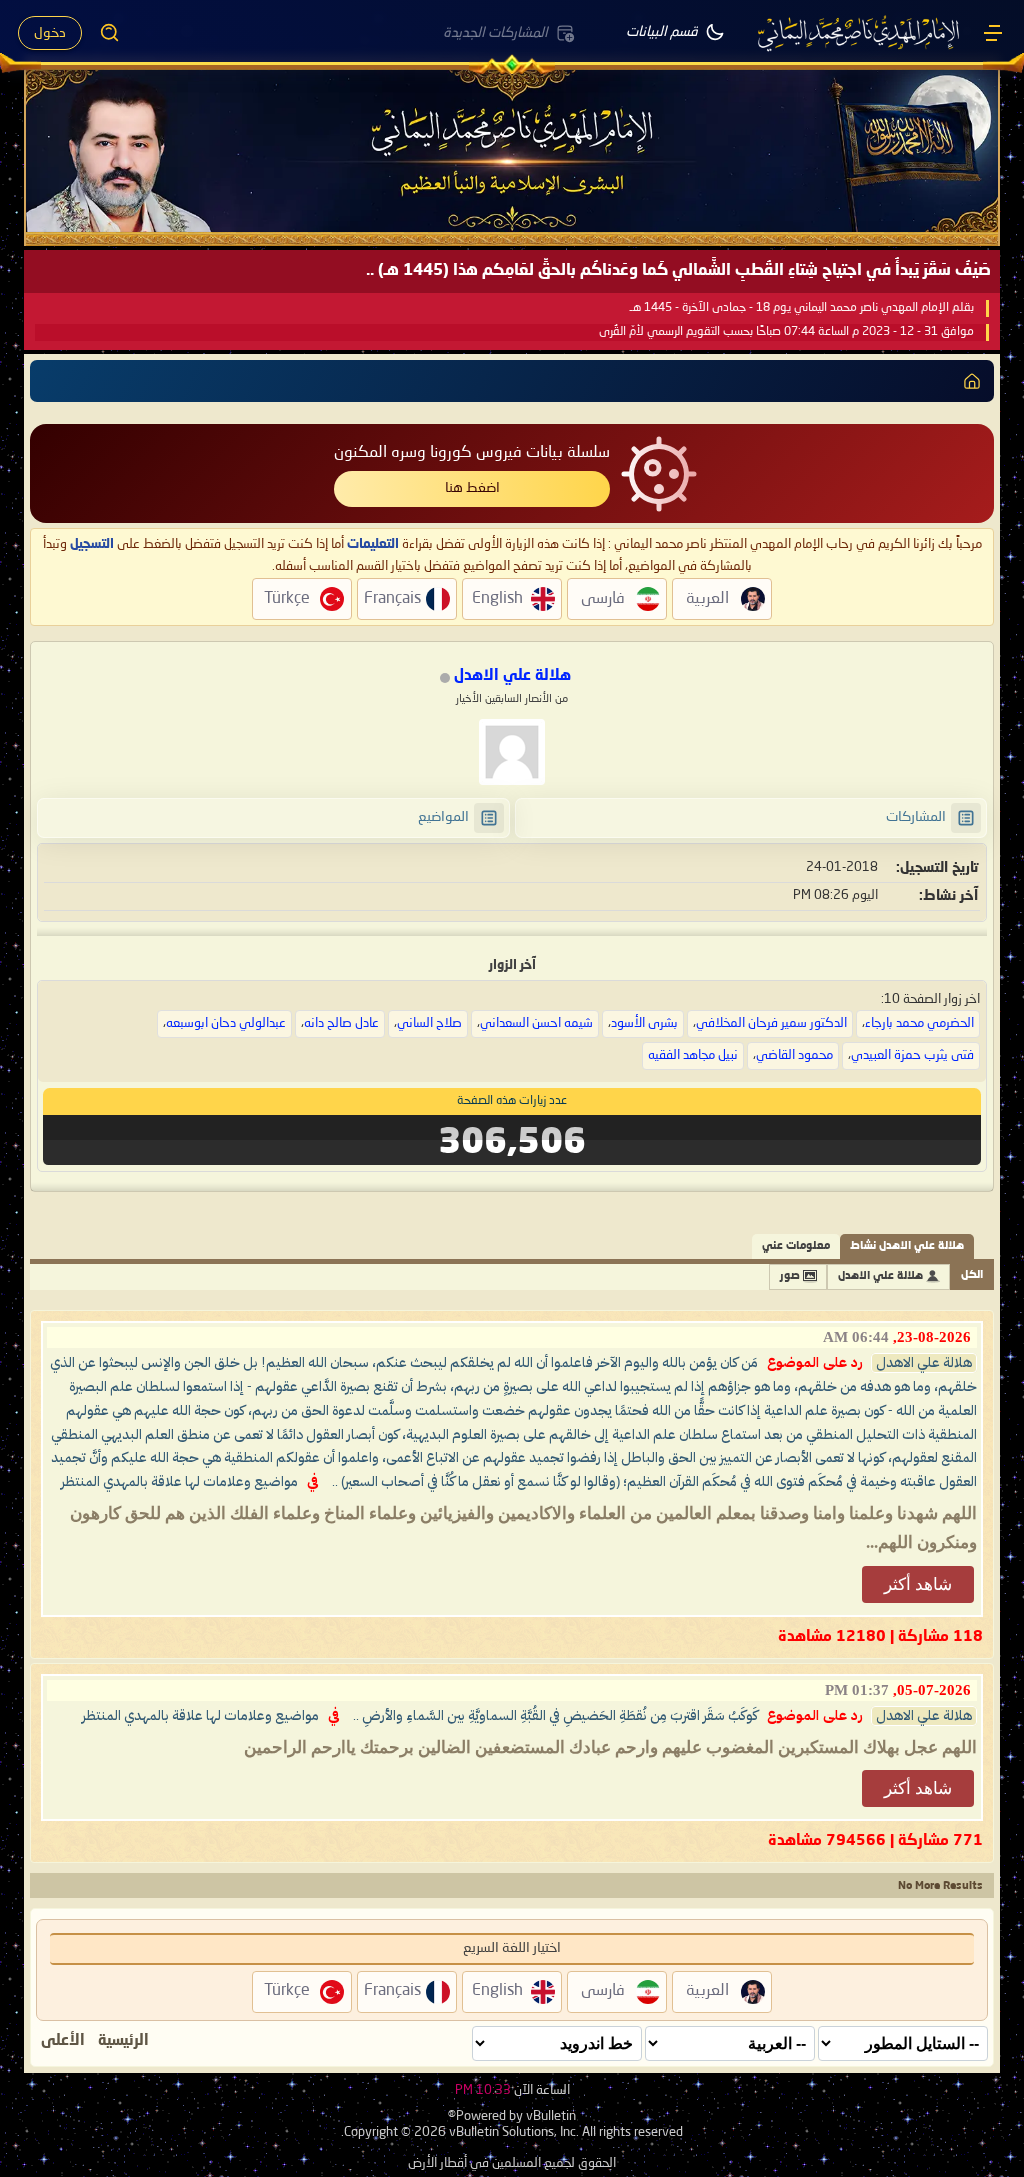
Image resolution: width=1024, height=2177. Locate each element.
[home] (972, 381)
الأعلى (63, 2041)
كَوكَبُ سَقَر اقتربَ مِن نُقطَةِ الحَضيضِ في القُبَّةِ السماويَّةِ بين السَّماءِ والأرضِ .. (555, 1716)
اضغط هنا (472, 488)
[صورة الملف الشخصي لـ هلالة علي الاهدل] (512, 752)
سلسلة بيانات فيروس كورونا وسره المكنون (472, 453)
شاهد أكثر (918, 1584)
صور (790, 1276)
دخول (50, 33)
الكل (972, 1275)
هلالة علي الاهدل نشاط (907, 1246)
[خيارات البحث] (110, 33)
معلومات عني (796, 1246)
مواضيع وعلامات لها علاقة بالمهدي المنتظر (179, 1482)
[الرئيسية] (993, 33)
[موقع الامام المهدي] (860, 33)
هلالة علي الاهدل (880, 1276)
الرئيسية (123, 2041)
